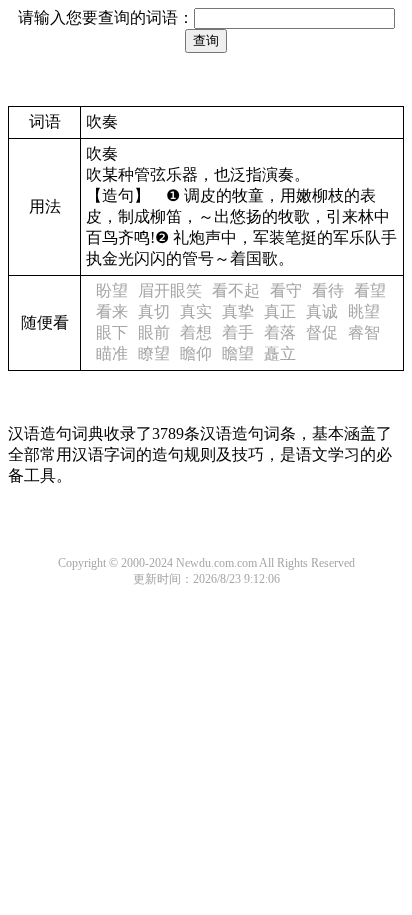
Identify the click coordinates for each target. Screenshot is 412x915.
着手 (238, 332)
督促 (322, 332)
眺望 (364, 311)
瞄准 (112, 353)
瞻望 (238, 353)
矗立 (280, 353)
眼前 (154, 332)
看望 (370, 290)
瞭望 (154, 353)
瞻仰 (196, 353)
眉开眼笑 (170, 290)
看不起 (236, 290)
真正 (280, 311)
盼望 (112, 290)
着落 (280, 332)
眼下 (112, 332)
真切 (154, 311)
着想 (196, 332)
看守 (286, 290)
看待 (328, 290)
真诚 (322, 311)
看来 (112, 311)
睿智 (364, 332)
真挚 (238, 311)
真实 (196, 311)
